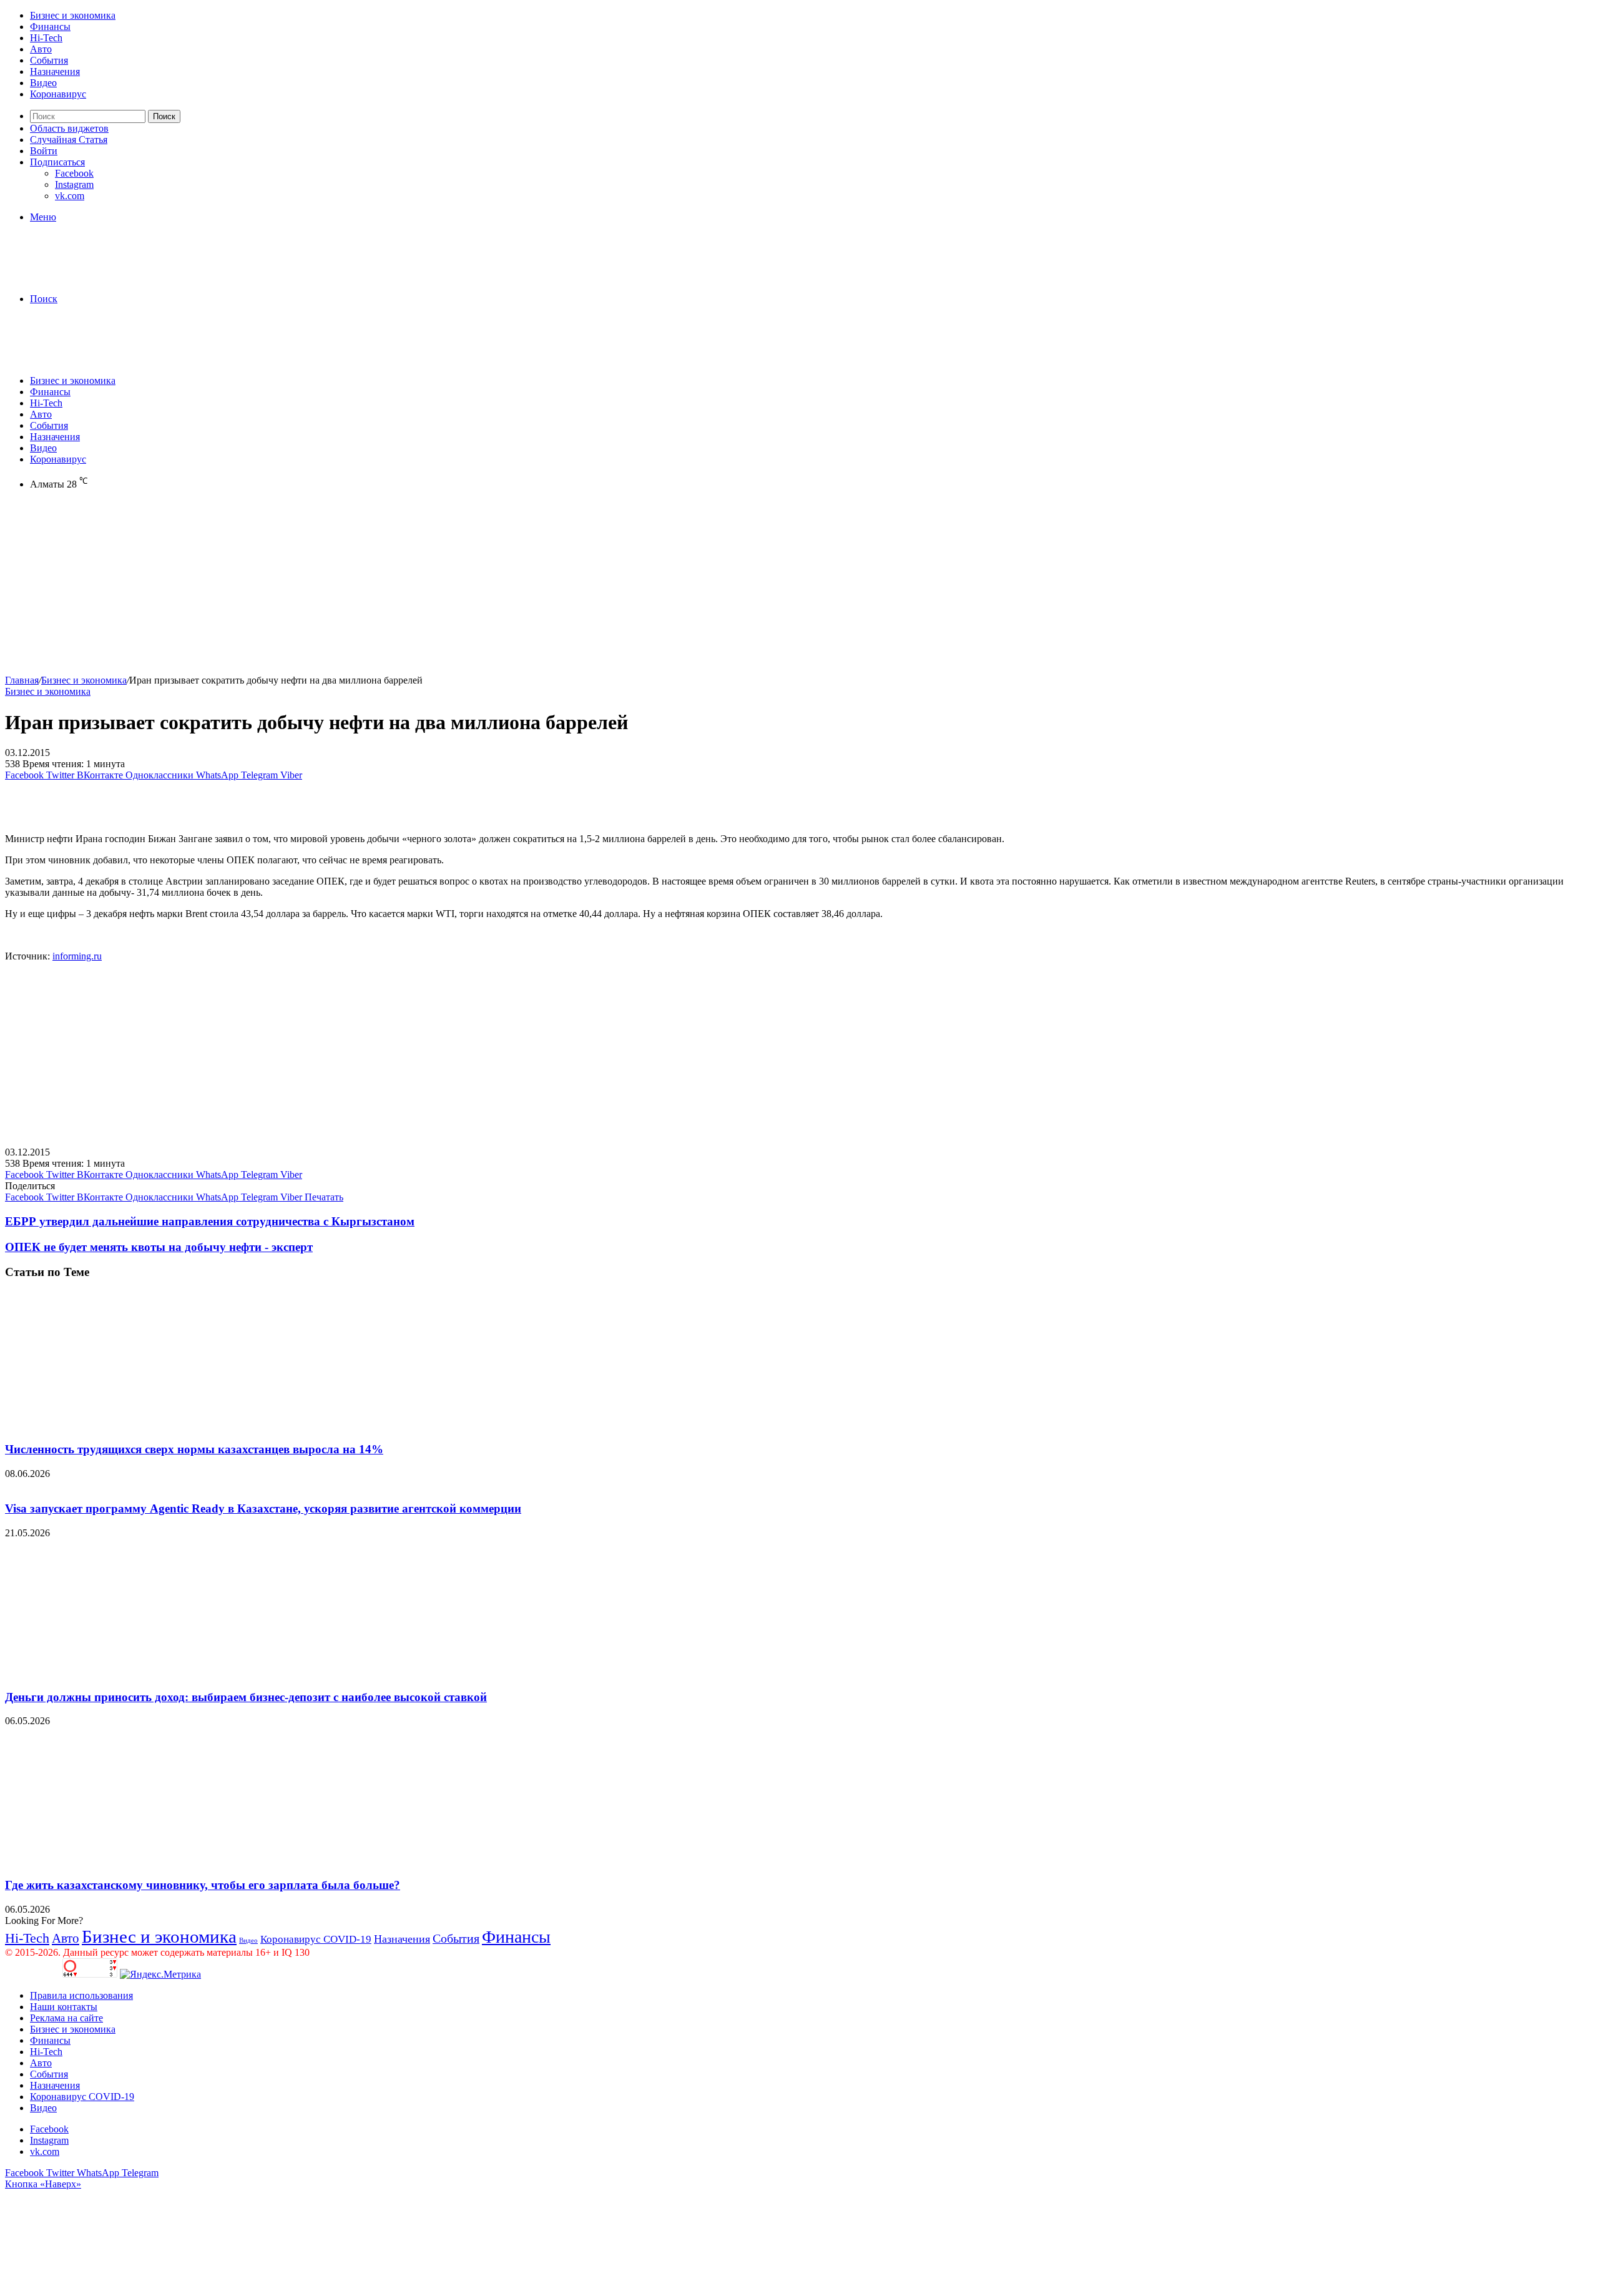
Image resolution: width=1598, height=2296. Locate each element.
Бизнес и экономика (73, 15)
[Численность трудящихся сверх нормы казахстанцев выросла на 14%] (127, 1425)
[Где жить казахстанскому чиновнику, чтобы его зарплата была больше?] (127, 1861)
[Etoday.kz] (99, 277)
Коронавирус (58, 94)
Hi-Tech (46, 38)
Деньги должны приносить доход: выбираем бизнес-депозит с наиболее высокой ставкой (246, 1697)
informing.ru (77, 956)
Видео (43, 83)
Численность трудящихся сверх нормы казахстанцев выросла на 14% (194, 1449)
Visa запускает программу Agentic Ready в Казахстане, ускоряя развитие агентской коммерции (263, 1509)
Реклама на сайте (66, 2018)
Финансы (50, 27)
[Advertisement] (380, 587)
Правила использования (81, 1995)
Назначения (55, 71)
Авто (41, 49)
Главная (22, 680)
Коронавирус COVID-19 (316, 1939)
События (49, 60)
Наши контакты (64, 2007)
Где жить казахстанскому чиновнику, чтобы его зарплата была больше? (203, 1885)
